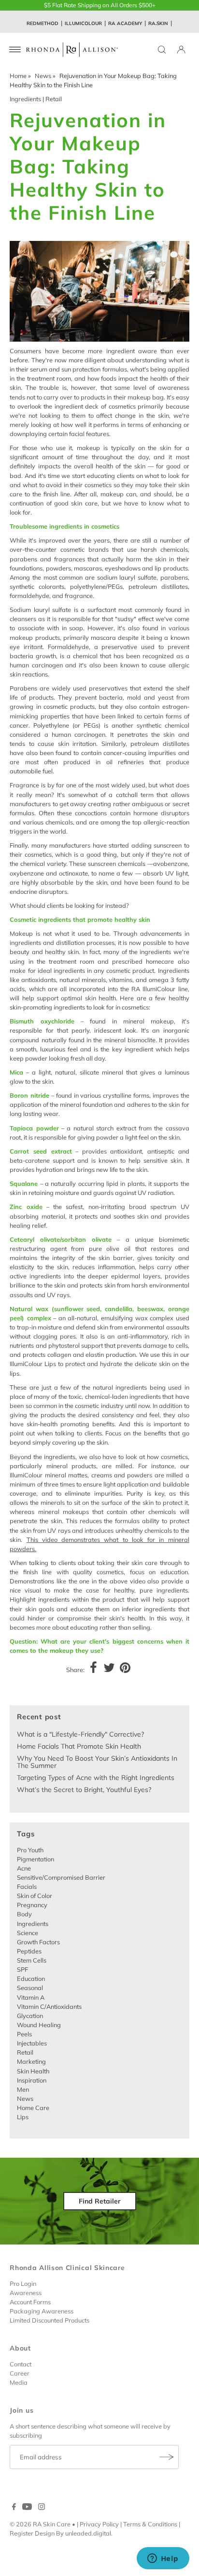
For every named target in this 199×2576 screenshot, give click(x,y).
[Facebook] (93, 1669)
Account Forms (30, 2302)
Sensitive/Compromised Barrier (61, 1877)
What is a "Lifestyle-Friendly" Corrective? (80, 1734)
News (43, 76)
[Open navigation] (15, 50)
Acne (24, 1868)
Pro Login (23, 2284)
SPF (22, 1969)
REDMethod (43, 23)
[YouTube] (27, 2508)
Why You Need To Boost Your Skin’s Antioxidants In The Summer (97, 1762)
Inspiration (32, 2080)
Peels (24, 2034)
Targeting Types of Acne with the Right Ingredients (96, 1778)
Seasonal (30, 1988)
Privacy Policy (99, 2524)
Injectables (32, 2043)
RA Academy (125, 23)
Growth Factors (38, 1942)
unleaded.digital (88, 2533)
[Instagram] (42, 2508)
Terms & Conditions (150, 2524)
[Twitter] (109, 1669)
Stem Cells (32, 1960)
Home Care (33, 2108)
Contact (21, 2364)
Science (28, 1933)
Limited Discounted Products (50, 2320)
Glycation (30, 2016)
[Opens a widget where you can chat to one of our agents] (163, 2559)
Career (20, 2373)
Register (21, 2533)
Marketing (31, 2061)
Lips (23, 2117)
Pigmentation (36, 1859)
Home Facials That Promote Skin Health (79, 1746)
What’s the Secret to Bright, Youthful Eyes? (84, 1790)
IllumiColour (83, 23)
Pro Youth (30, 1850)
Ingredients (25, 99)
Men (23, 2089)
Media (19, 2382)
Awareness (26, 2293)
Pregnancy (32, 1905)
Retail (54, 99)
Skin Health (33, 2071)
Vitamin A (31, 1997)
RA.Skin (158, 23)
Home (18, 76)
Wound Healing (39, 2025)
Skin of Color (35, 1896)
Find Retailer (100, 2201)
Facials (27, 1886)
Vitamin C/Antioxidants (49, 2006)
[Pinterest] (125, 1669)
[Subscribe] (167, 2457)
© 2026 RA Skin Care (40, 2524)
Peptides (29, 1951)
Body (24, 1914)
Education (31, 1978)
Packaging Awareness (42, 2311)
